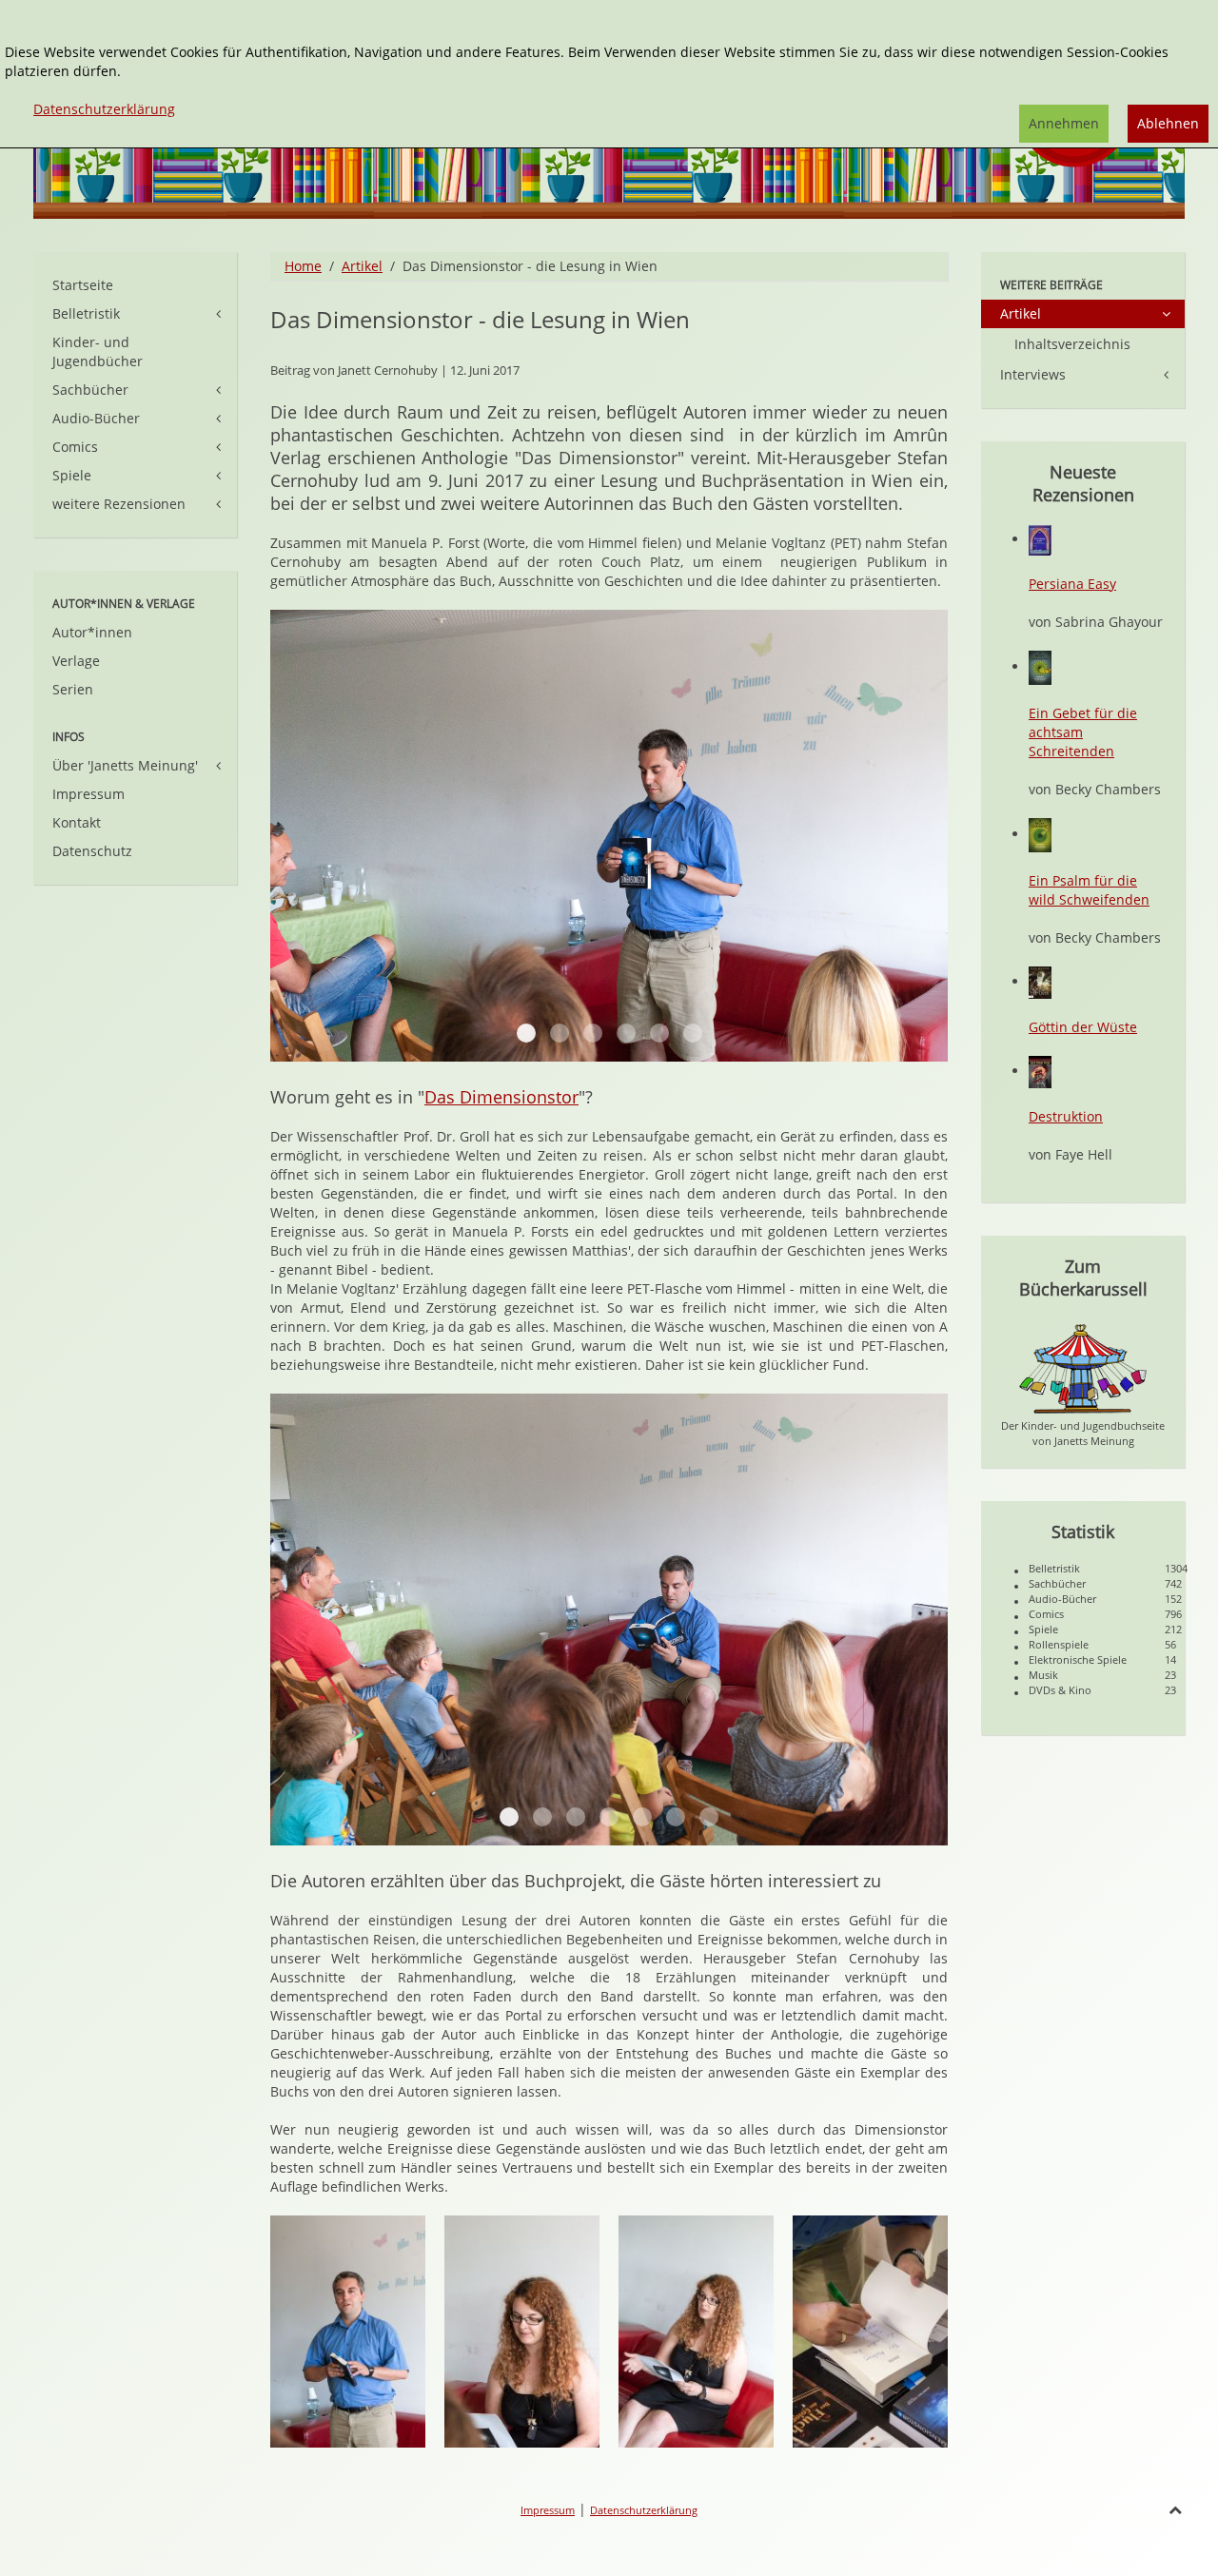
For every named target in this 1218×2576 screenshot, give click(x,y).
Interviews (1033, 374)
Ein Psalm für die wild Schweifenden (1089, 890)
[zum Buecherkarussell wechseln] (1083, 1367)
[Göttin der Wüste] (1040, 981)
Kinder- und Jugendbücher (98, 351)
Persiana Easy (1072, 584)
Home (303, 266)
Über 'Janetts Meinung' (125, 765)
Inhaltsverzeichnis (1072, 344)
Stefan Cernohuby (526, 1033)
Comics (75, 447)
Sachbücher (90, 390)
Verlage (76, 661)
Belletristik (86, 313)
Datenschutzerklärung (644, 2510)
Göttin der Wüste (1083, 1027)
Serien (73, 689)
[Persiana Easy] (1040, 539)
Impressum (88, 794)
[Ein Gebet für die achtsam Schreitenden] (1040, 666)
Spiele (72, 475)
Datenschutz (92, 851)
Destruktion (1066, 1116)
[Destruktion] (1040, 1071)
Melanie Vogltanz (626, 1033)
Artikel (362, 266)
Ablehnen (1168, 123)
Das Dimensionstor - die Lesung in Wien (480, 319)
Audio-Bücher (96, 418)
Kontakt (77, 822)
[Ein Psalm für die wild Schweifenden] (1040, 834)
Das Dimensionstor (501, 1097)
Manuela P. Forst (593, 1033)
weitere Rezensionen (119, 504)
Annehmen (1064, 123)
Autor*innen (92, 632)
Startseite (83, 285)
